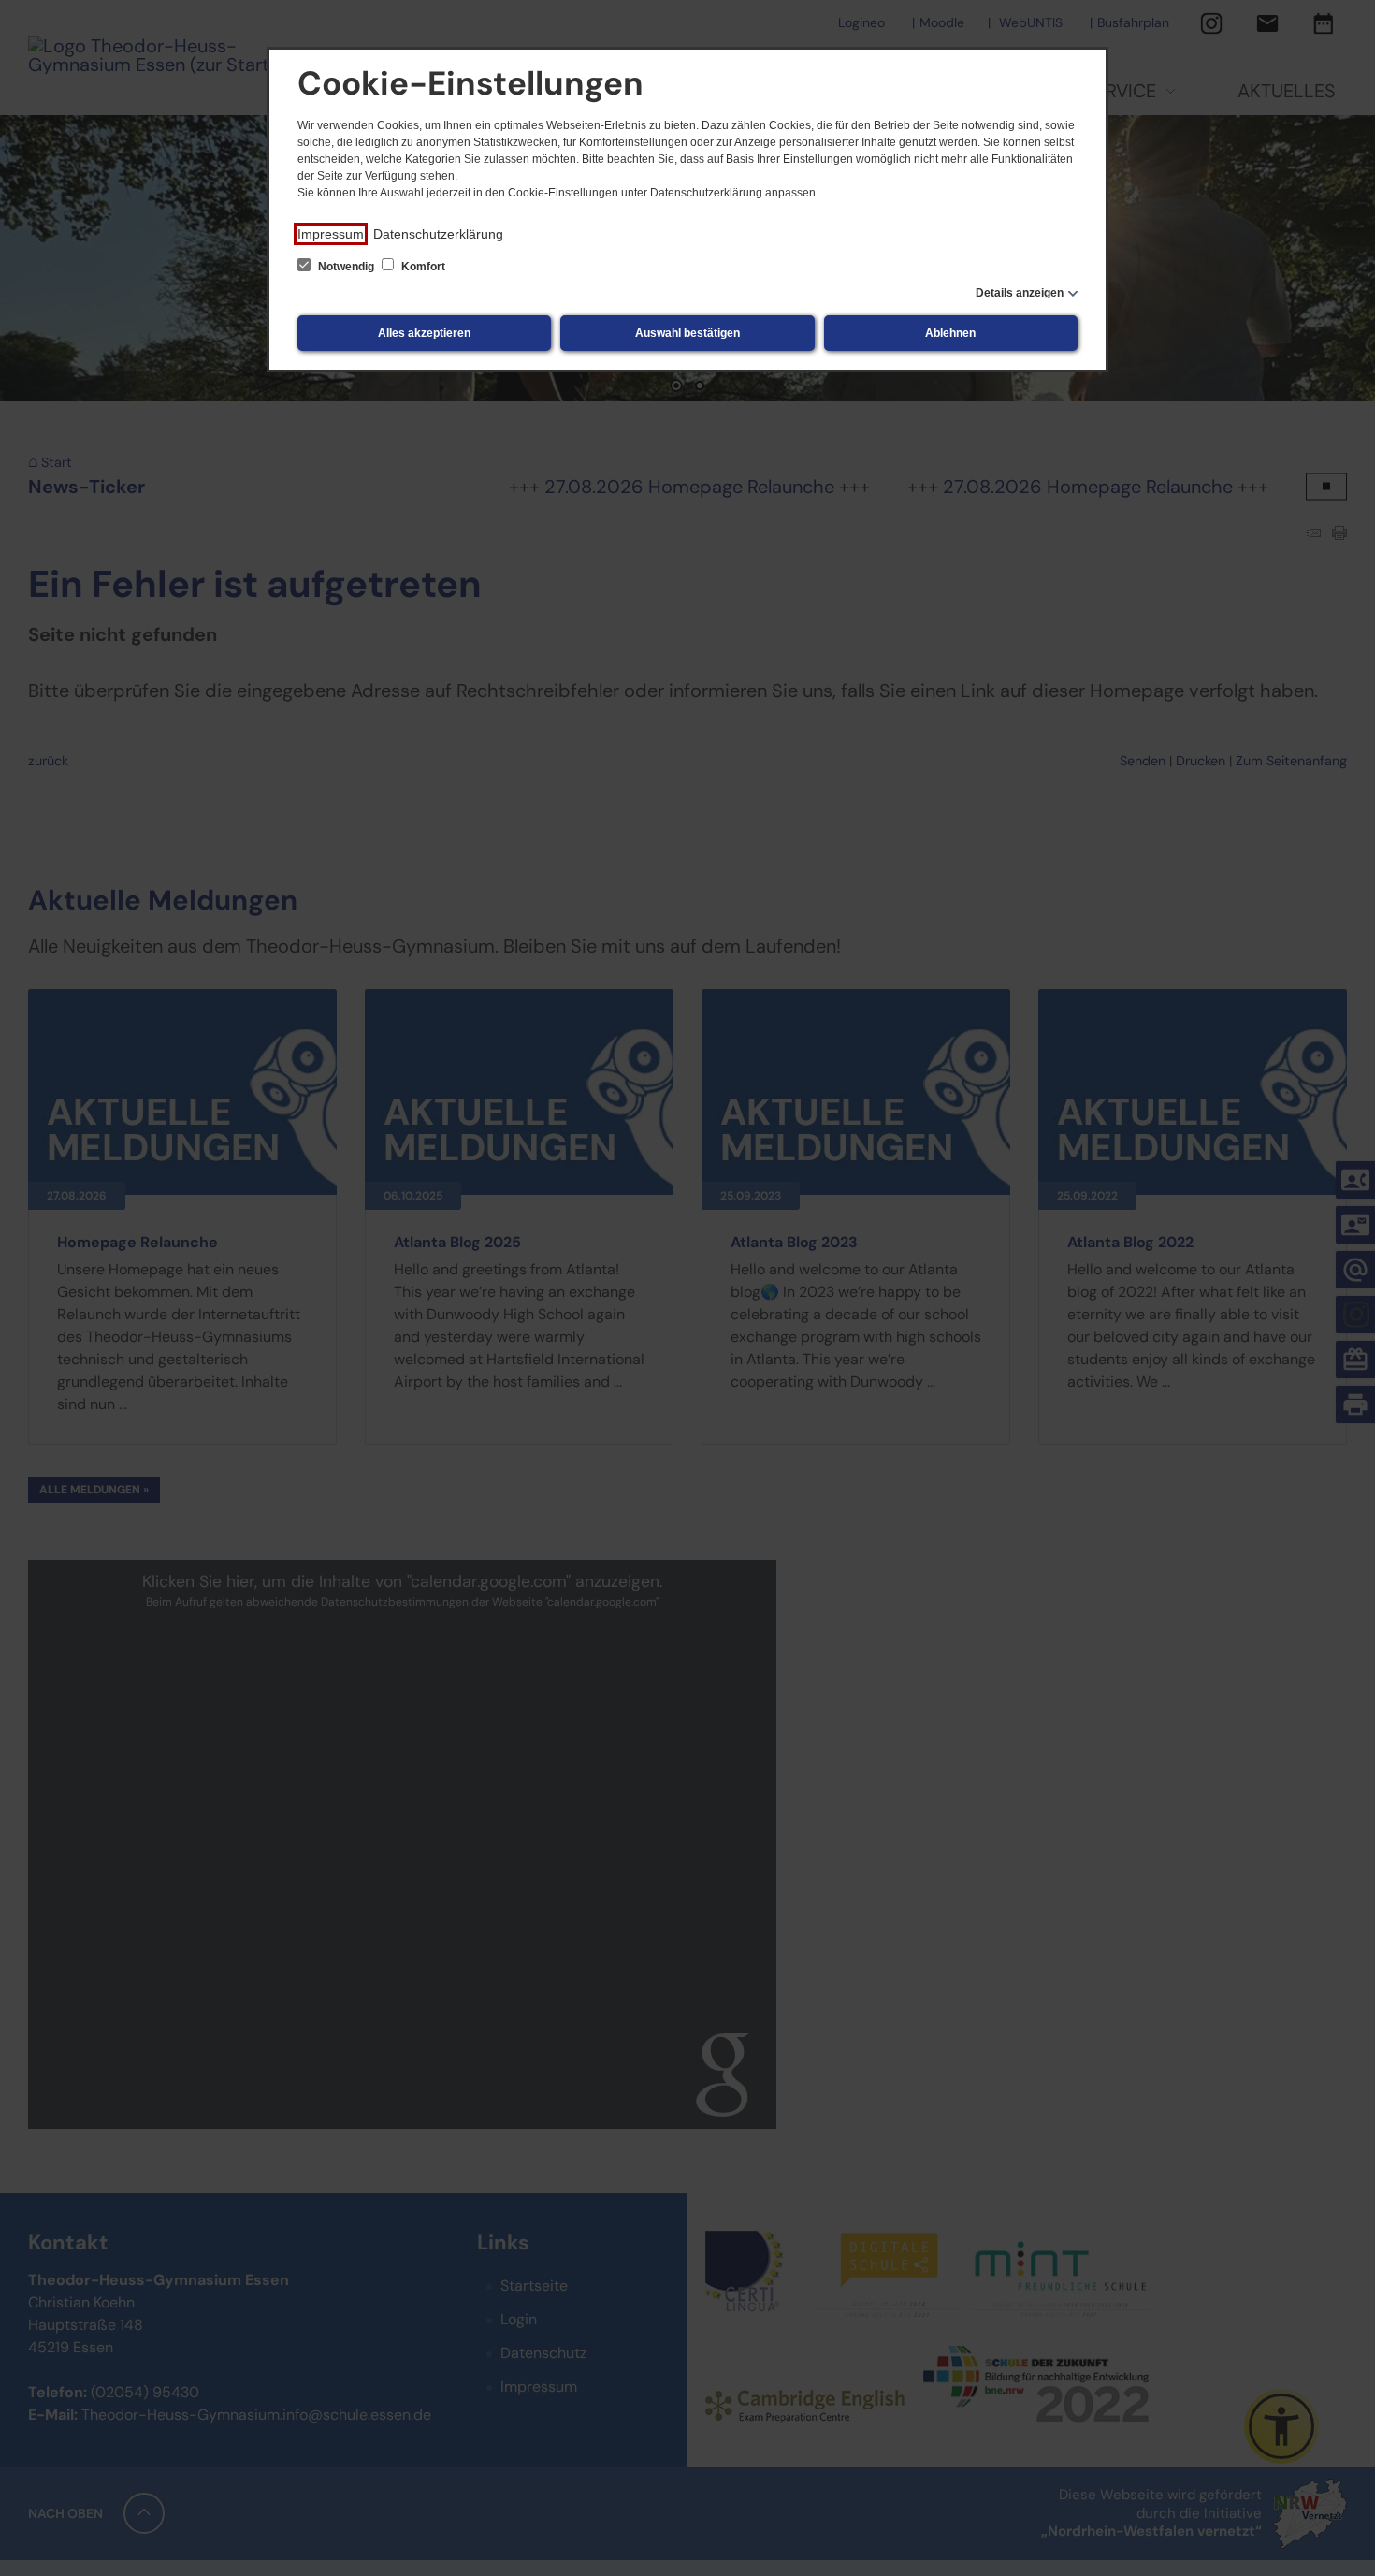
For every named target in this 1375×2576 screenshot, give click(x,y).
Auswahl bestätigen (687, 333)
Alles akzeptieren (424, 333)
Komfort (422, 267)
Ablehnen (950, 333)
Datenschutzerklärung (438, 234)
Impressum (331, 234)
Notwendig (346, 267)
